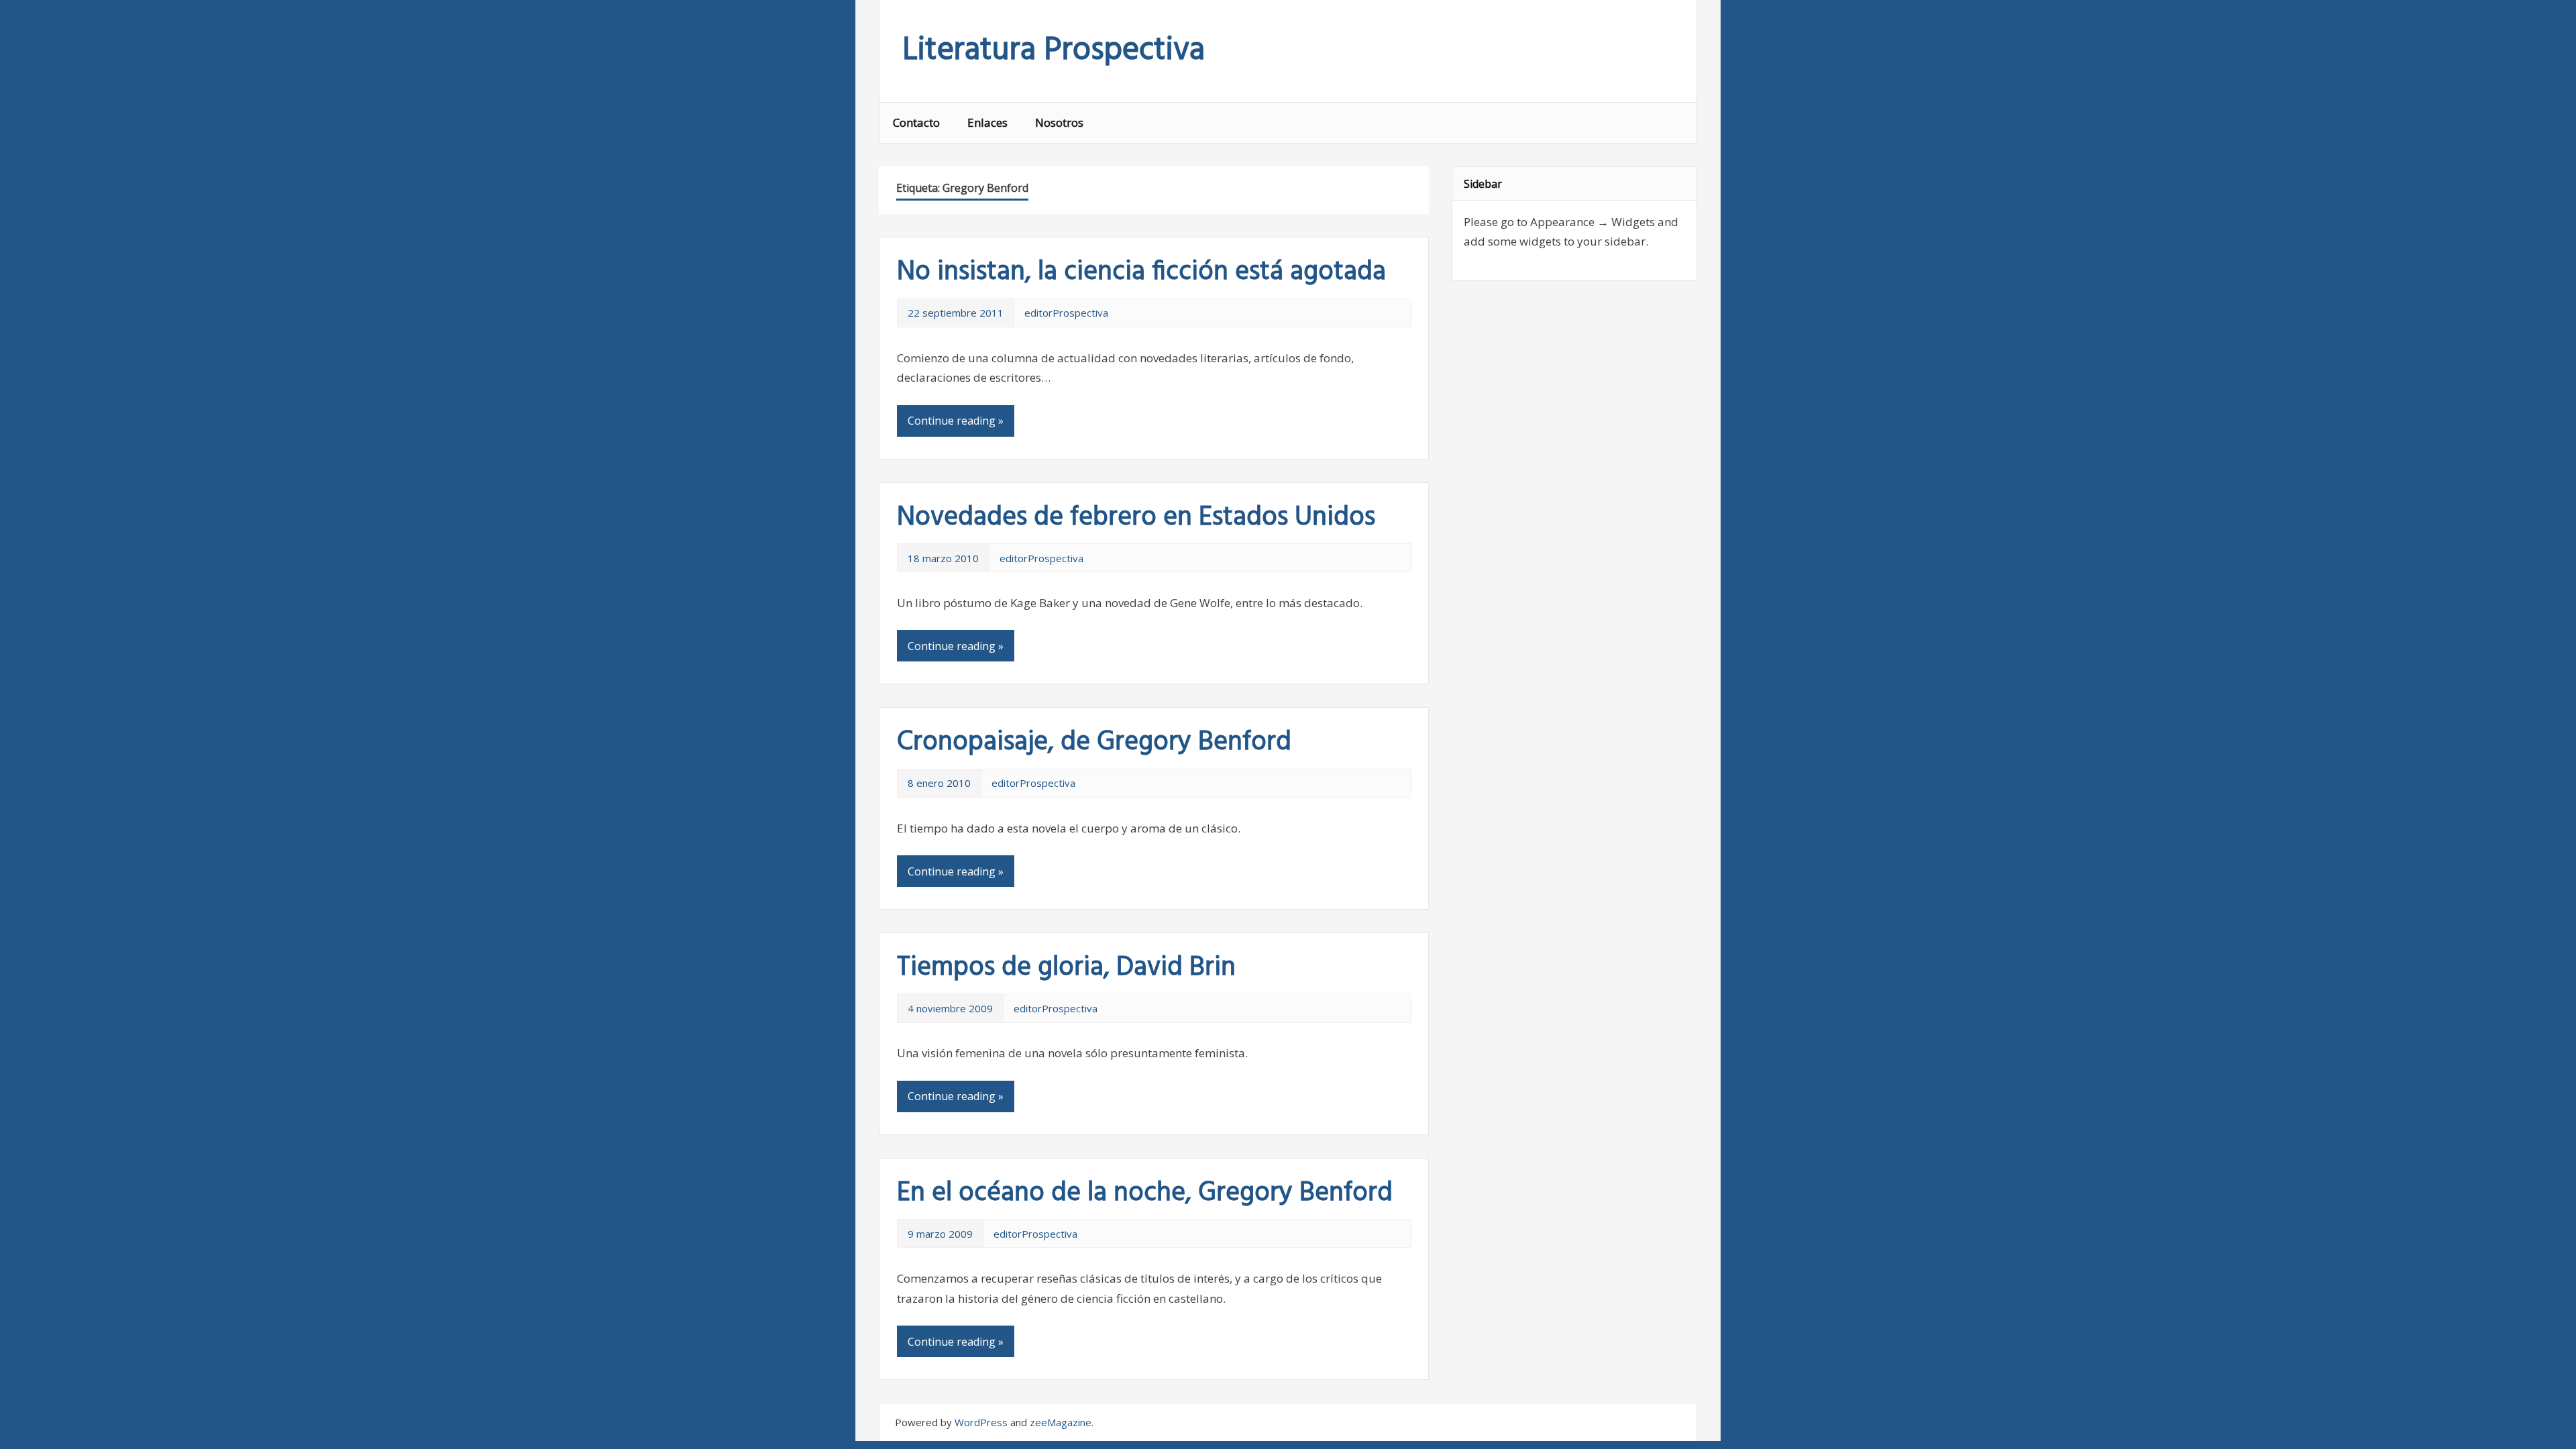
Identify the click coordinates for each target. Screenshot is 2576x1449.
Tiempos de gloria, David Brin (1066, 968)
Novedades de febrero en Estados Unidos (1136, 518)
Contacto (916, 122)
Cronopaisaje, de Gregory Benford (1094, 743)
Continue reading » (956, 421)
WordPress (981, 1422)
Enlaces (987, 122)
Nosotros (1059, 122)
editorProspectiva (1066, 313)
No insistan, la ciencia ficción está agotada (1141, 272)
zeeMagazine (1061, 1422)
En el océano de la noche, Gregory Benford (1145, 1193)
